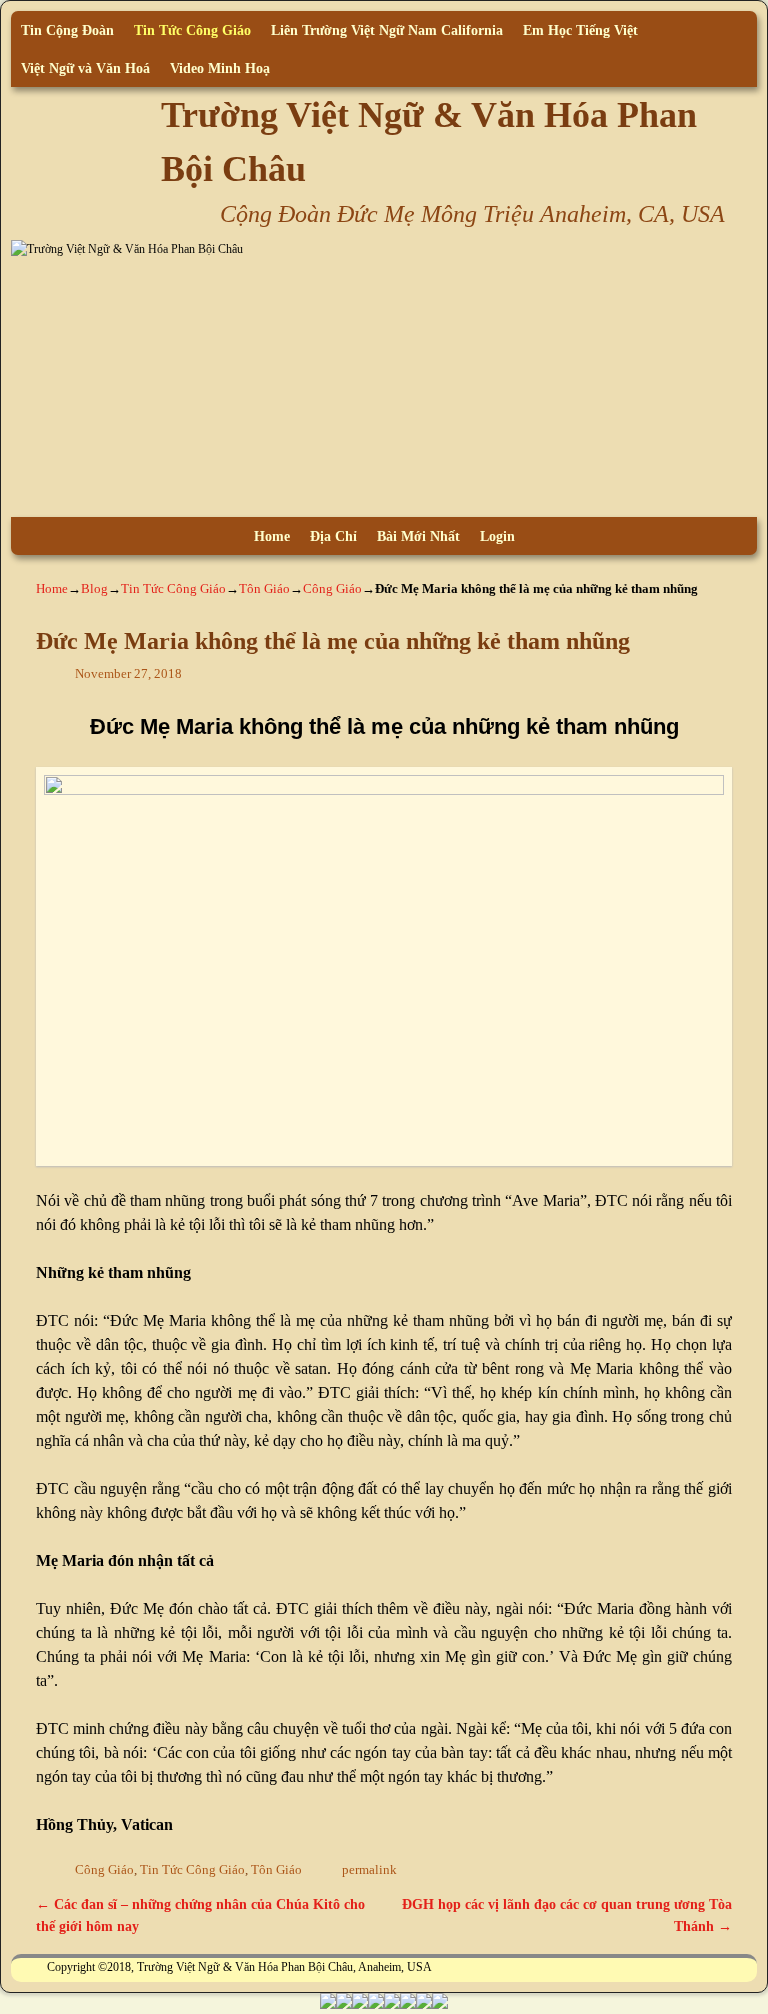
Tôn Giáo (264, 588)
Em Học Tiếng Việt (580, 30)
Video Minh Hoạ (220, 68)
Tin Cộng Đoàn (67, 30)
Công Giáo (332, 588)
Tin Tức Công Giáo (192, 30)
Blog (94, 588)
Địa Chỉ (333, 536)
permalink (369, 1870)
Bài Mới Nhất (418, 536)
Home (272, 536)
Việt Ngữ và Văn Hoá (85, 68)
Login (497, 536)
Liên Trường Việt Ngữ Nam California (387, 30)
